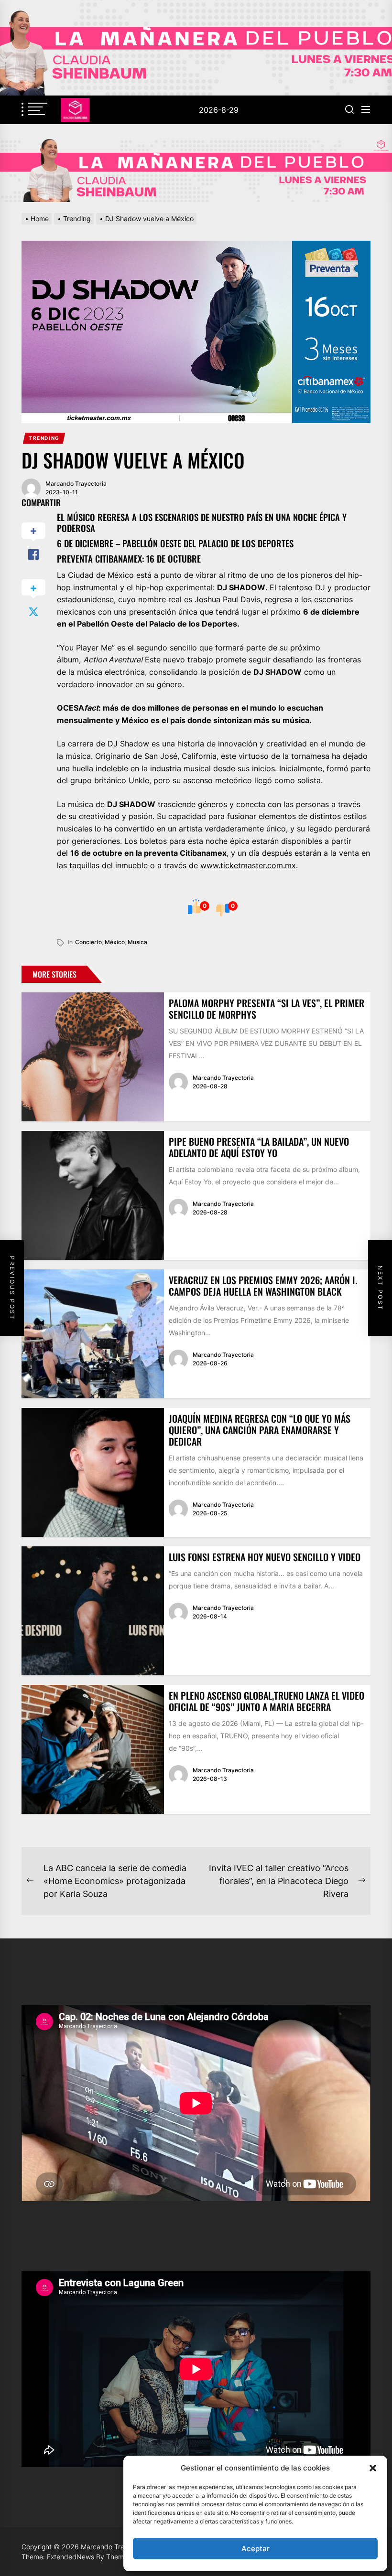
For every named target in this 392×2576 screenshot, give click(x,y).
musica (137, 942)
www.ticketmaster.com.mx (248, 865)
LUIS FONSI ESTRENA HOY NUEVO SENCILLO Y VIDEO (265, 1557)
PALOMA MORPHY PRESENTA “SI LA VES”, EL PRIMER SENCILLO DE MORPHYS (267, 1009)
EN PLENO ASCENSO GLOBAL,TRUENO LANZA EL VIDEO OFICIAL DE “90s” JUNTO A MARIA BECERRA (267, 1701)
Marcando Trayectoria (76, 484)
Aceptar (256, 2549)
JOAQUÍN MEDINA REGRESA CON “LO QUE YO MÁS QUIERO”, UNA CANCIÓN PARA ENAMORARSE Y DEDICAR (260, 1430)
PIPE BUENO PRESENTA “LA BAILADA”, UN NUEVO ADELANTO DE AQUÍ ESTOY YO (259, 1147)
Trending (44, 438)
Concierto (88, 942)
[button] (373, 2468)
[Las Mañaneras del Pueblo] (196, 170)
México (115, 942)
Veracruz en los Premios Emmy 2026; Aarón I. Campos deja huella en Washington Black (263, 1286)
